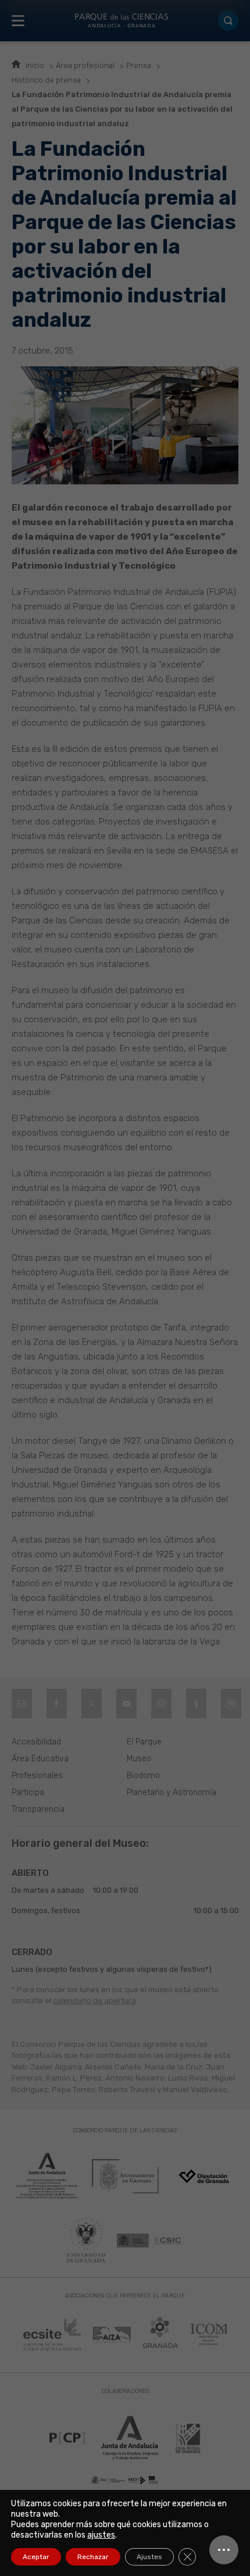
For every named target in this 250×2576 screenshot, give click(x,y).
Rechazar (93, 2557)
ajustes (101, 2535)
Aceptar (36, 2557)
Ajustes (149, 2557)
